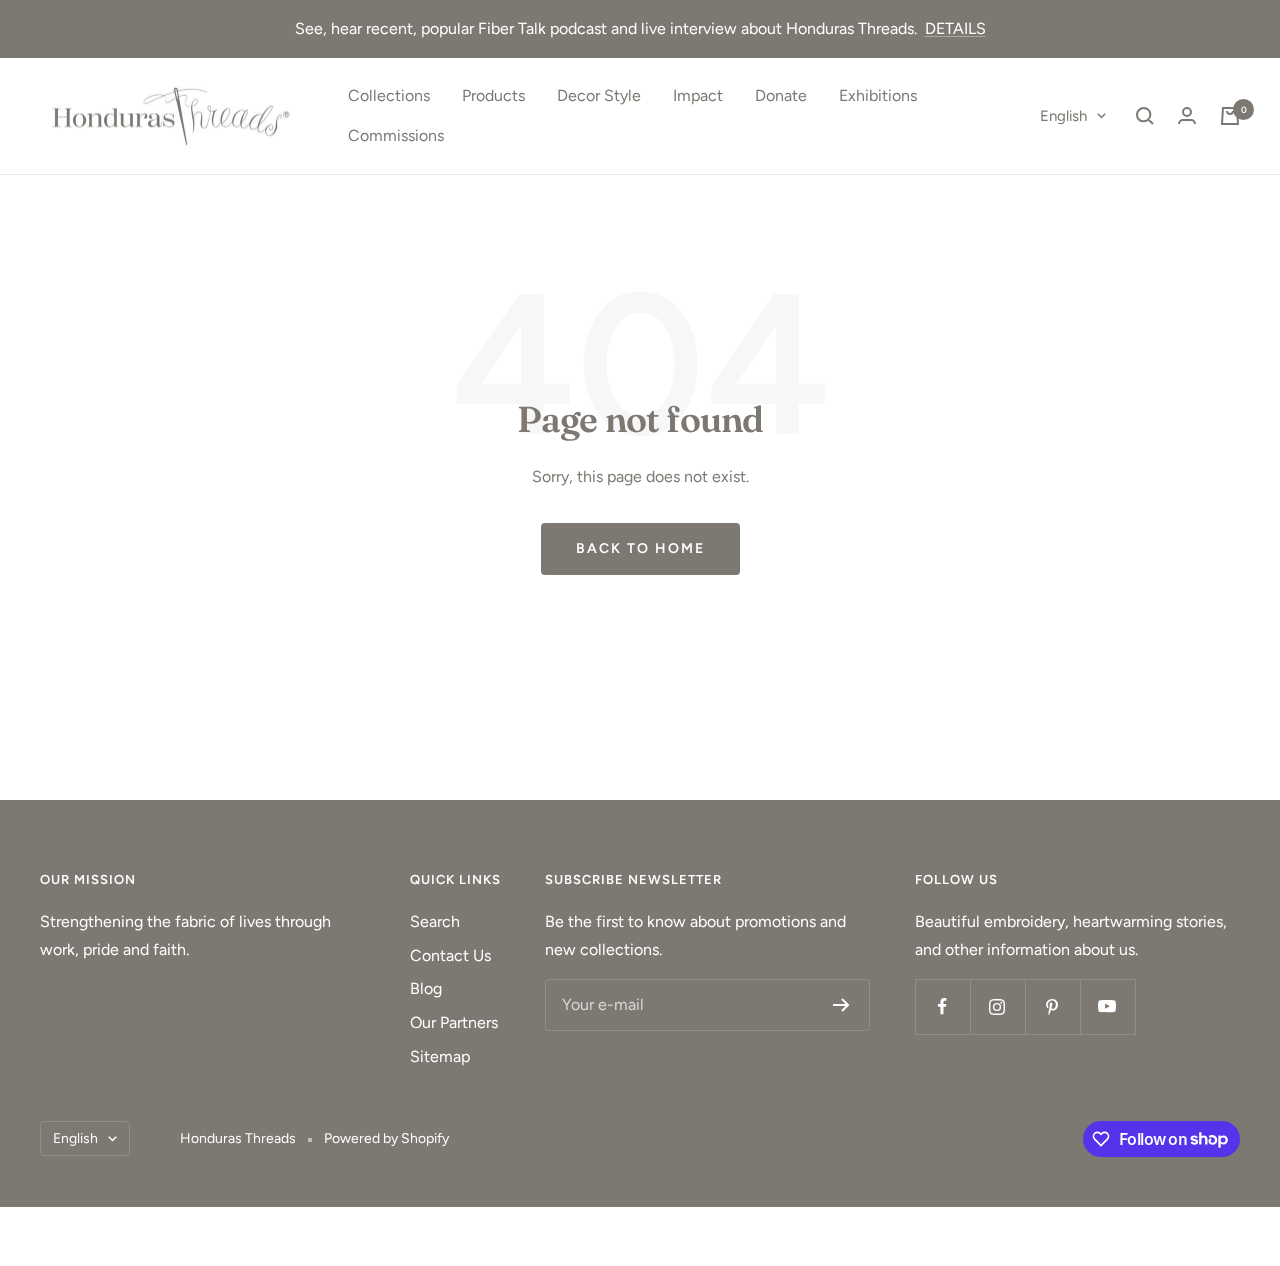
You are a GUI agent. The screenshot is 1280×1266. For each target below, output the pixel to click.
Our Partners (454, 1022)
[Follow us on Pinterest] (1052, 1006)
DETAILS (955, 28)
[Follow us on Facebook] (942, 1006)
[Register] (841, 1005)
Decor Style (599, 95)
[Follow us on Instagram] (997, 1006)
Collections (389, 95)
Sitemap (440, 1056)
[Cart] (1230, 116)
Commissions (396, 135)
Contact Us (450, 955)
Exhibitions (878, 95)
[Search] (1145, 116)
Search (435, 921)
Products (493, 95)
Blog (426, 988)
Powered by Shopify (386, 1138)
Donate (781, 95)
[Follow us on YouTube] (1107, 1006)
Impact (698, 95)
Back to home (640, 548)
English (1063, 116)
